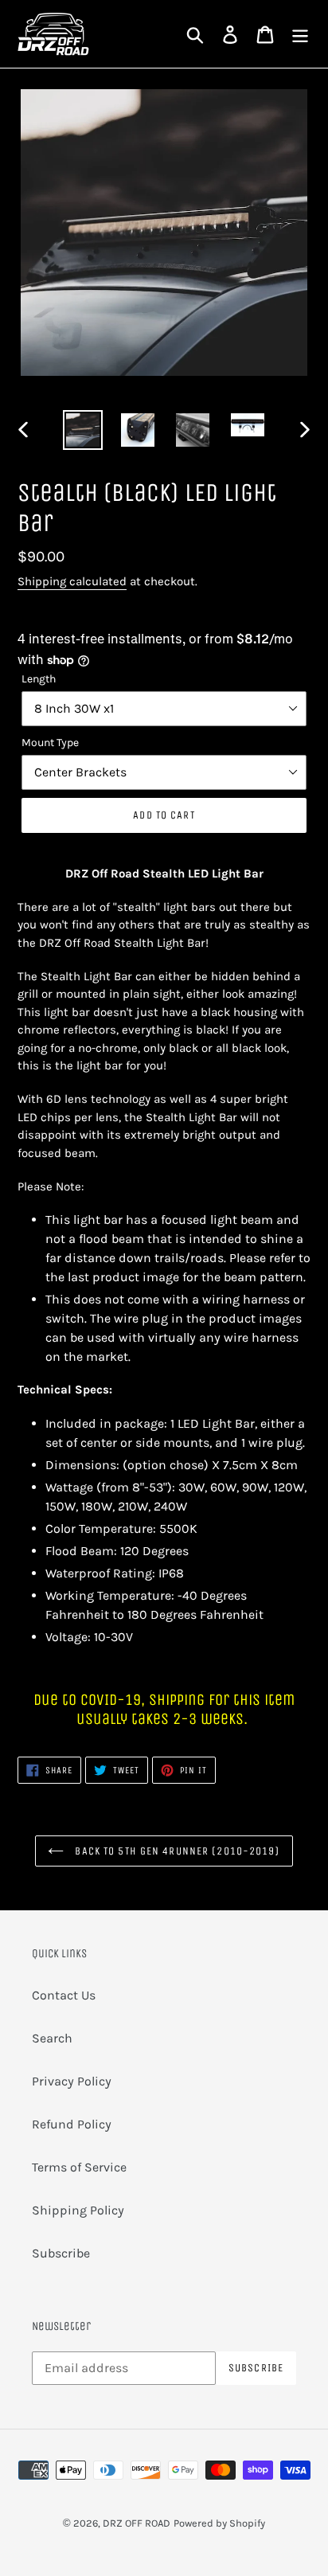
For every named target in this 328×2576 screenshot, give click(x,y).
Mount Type (50, 743)
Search (52, 2038)
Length (39, 679)
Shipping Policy (78, 2210)
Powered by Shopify (219, 2523)
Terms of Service (79, 2167)
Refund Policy (72, 2124)
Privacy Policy (72, 2081)
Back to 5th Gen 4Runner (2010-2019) (176, 1851)
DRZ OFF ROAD (137, 2523)
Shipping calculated (72, 581)
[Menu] (300, 34)
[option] (83, 430)
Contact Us (64, 1995)
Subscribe (61, 2253)
